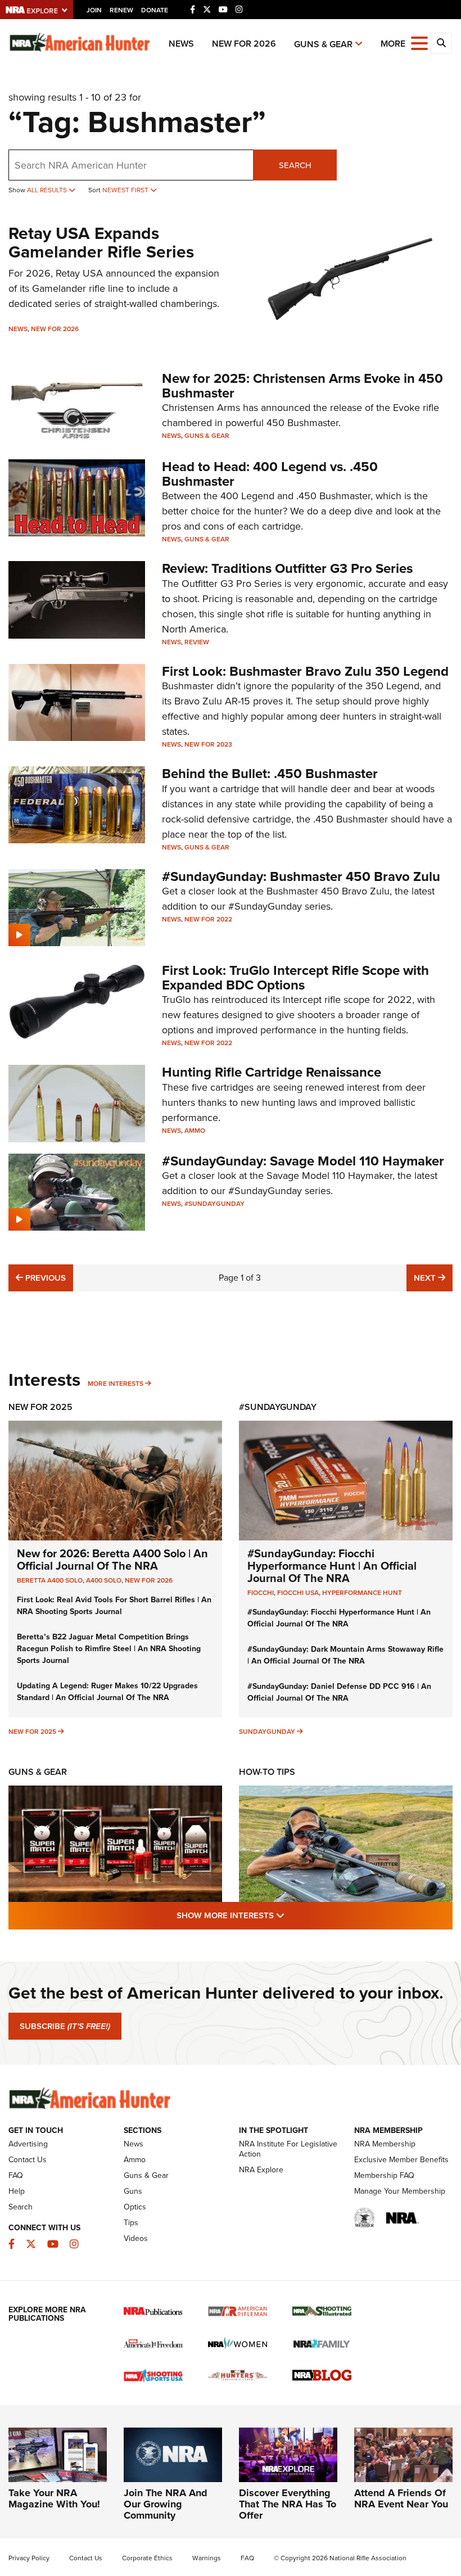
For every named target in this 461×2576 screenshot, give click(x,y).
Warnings (207, 2558)
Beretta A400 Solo (50, 1580)
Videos (136, 2238)
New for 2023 (208, 744)
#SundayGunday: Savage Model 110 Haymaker (303, 1161)
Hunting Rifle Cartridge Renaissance (272, 1072)
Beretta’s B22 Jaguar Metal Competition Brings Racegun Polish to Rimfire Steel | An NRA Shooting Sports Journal (109, 1649)
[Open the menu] (419, 42)
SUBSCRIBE (65, 2026)
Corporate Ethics (147, 2558)
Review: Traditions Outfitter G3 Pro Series (287, 568)
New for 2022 (208, 919)
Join (94, 10)
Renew (121, 10)
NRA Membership (385, 2144)
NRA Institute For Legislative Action (288, 2149)
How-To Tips (267, 1772)
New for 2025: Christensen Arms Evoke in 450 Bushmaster (302, 386)
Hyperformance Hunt (362, 1593)
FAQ (16, 2175)
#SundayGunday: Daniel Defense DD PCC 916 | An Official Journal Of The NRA (339, 1692)
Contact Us (28, 2160)
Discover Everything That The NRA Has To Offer (288, 2504)
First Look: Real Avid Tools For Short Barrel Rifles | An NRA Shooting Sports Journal (114, 1606)
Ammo (195, 1131)
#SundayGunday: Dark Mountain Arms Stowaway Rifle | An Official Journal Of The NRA (345, 1655)
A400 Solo (104, 1580)
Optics (135, 2207)
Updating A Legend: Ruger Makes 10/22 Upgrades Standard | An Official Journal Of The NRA (107, 1692)
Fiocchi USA (298, 1593)
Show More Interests (291, 1915)
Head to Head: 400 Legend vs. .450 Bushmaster (270, 474)
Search (295, 165)
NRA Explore (261, 2170)
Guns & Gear (323, 44)
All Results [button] (48, 190)
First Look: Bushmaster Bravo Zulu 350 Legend (305, 671)
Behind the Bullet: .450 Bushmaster (270, 774)
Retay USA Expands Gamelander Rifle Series (101, 243)
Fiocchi (261, 1593)
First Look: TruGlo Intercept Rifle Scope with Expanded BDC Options (295, 978)
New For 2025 (40, 1407)
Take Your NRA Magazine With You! (54, 2498)
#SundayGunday (214, 1204)
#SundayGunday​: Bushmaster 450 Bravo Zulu (301, 876)
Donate (155, 10)
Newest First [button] (126, 190)
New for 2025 (32, 1732)
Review (197, 642)
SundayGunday (267, 1732)
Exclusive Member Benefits (401, 2160)
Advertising (28, 2144)
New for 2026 (244, 44)
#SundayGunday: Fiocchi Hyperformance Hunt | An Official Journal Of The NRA (332, 1566)
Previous (44, 1278)
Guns (133, 2191)
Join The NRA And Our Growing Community (166, 2504)
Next (433, 1278)
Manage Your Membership (400, 2191)
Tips (131, 2223)
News (181, 44)
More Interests (116, 1384)
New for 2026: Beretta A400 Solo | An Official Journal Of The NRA (112, 1560)
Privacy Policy (29, 2558)
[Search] (441, 43)
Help (17, 2191)
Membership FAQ (384, 2175)
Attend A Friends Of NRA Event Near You (401, 2498)
